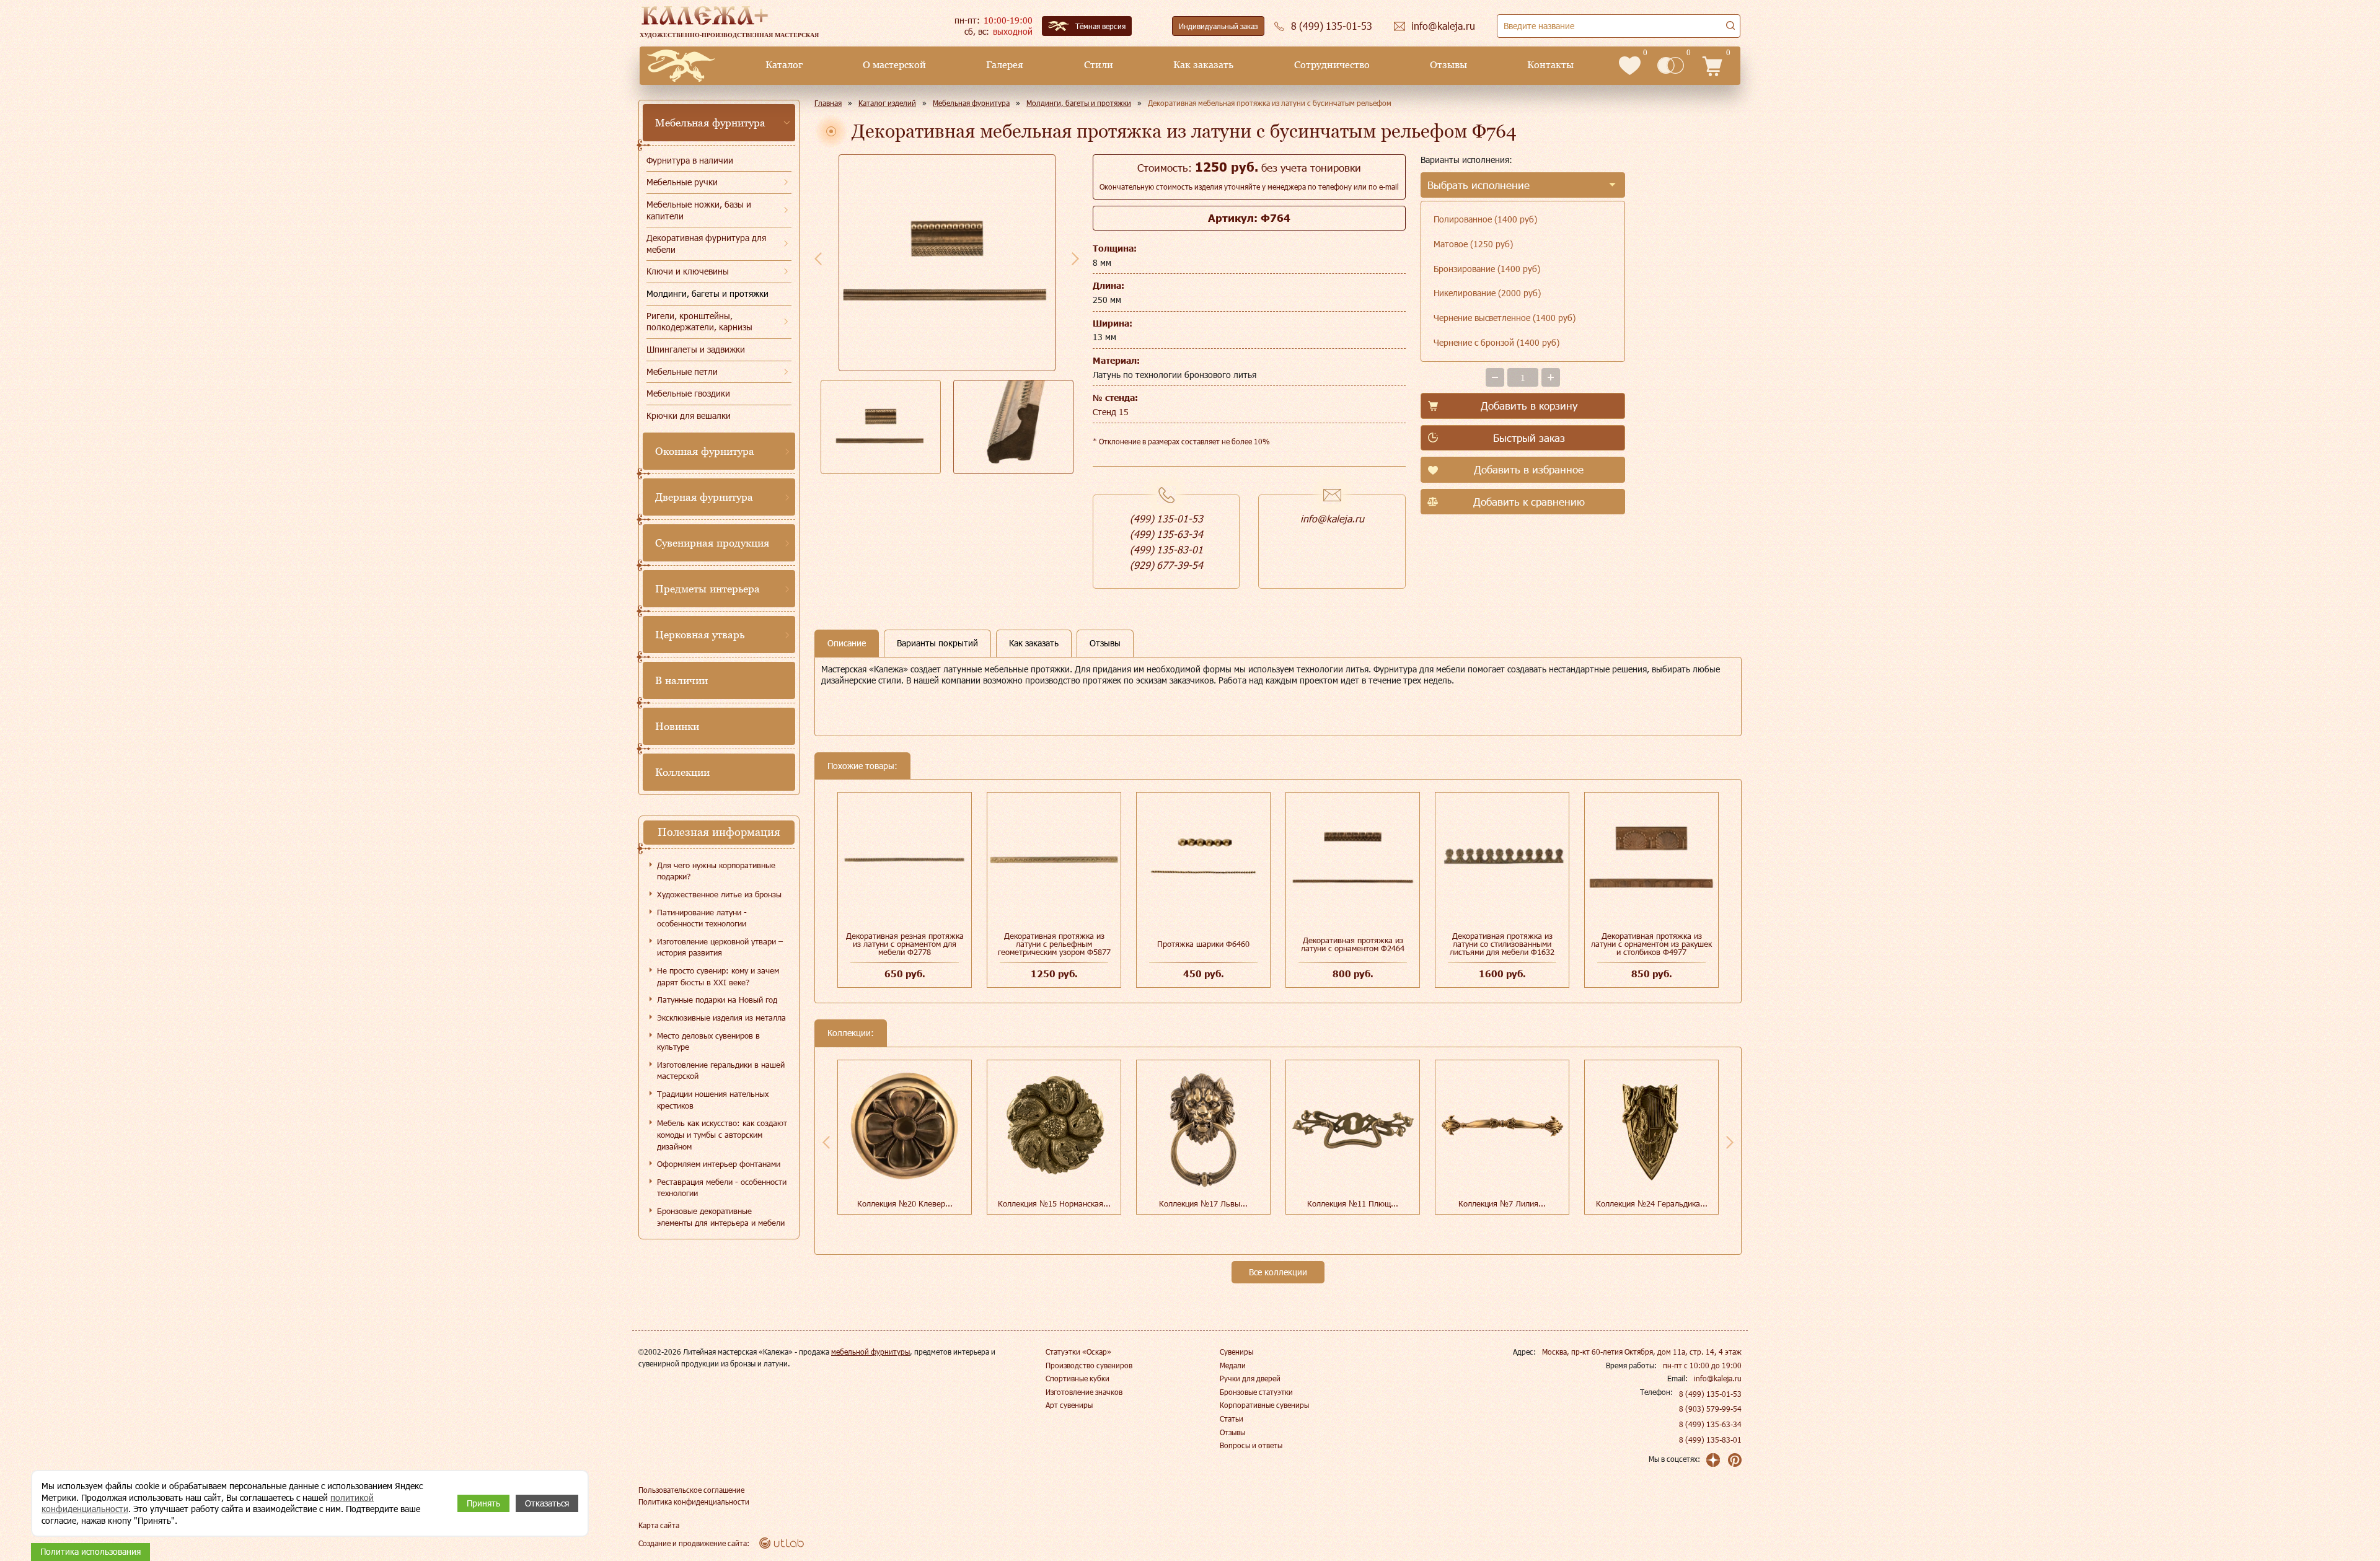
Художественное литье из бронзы (719, 894)
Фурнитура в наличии (690, 160)
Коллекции (682, 772)
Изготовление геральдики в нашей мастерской (721, 1071)
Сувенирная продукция (712, 543)
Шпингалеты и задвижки (696, 349)
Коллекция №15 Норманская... (1054, 1203)
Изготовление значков (1084, 1392)
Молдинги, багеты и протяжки (707, 293)
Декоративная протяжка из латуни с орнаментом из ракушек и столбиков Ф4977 (1651, 944)
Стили (1099, 65)
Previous (818, 258)
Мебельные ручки (682, 182)
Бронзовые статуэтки (1256, 1392)
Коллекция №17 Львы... (1203, 1203)
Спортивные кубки (1078, 1378)
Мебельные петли (682, 372)
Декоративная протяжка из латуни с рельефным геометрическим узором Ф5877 (1054, 944)
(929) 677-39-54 (1166, 565)
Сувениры (1236, 1352)
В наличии (681, 680)
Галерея (1005, 65)
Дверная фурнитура (704, 497)
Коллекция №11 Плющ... (1353, 1203)
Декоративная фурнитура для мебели (706, 244)
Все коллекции (1278, 1272)
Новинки (677, 726)
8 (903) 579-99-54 (1710, 1409)
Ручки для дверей (1250, 1378)
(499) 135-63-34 (1166, 534)
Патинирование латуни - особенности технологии (702, 918)
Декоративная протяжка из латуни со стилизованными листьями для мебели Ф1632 (1502, 944)
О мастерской (894, 65)
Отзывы (1448, 65)
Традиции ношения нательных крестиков (713, 1100)
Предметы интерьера (707, 589)
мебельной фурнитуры (870, 1352)
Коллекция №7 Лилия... (1502, 1203)
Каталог (784, 65)
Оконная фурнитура (705, 451)
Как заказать (1203, 65)
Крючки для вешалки (689, 416)
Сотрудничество (1332, 65)
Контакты (1550, 65)
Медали (1233, 1365)
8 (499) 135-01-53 (1710, 1394)
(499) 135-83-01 (1166, 549)
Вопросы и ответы (1251, 1445)
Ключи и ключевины (688, 271)
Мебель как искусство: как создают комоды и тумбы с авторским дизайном (722, 1134)
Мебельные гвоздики (688, 393)
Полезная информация (719, 832)
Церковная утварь (700, 635)
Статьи (1232, 1418)
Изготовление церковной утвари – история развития (720, 947)
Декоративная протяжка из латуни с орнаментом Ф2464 (1353, 944)
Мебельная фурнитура (710, 123)
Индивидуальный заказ (1218, 26)
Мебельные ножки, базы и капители (699, 210)
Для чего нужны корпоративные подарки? (716, 871)
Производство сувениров (1089, 1365)
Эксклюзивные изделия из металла (721, 1018)
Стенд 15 (1111, 412)
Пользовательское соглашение (691, 1490)
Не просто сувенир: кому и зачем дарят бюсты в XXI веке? (718, 976)
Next (1075, 258)
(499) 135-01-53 (1166, 518)
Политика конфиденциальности (694, 1502)
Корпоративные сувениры (1264, 1405)
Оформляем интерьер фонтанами (719, 1164)
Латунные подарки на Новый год (717, 1000)
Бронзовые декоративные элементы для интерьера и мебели (721, 1217)
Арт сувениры (1069, 1405)
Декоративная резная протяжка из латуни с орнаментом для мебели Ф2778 (905, 944)
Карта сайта (659, 1525)
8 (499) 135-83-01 (1710, 1440)
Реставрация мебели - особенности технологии (722, 1188)
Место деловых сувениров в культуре (708, 1041)
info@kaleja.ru (1332, 518)
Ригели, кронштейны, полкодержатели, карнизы (699, 322)
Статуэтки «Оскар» (1078, 1352)
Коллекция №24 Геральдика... (1652, 1203)
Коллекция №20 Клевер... (905, 1203)
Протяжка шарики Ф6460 (1203, 944)
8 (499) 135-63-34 (1710, 1424)
